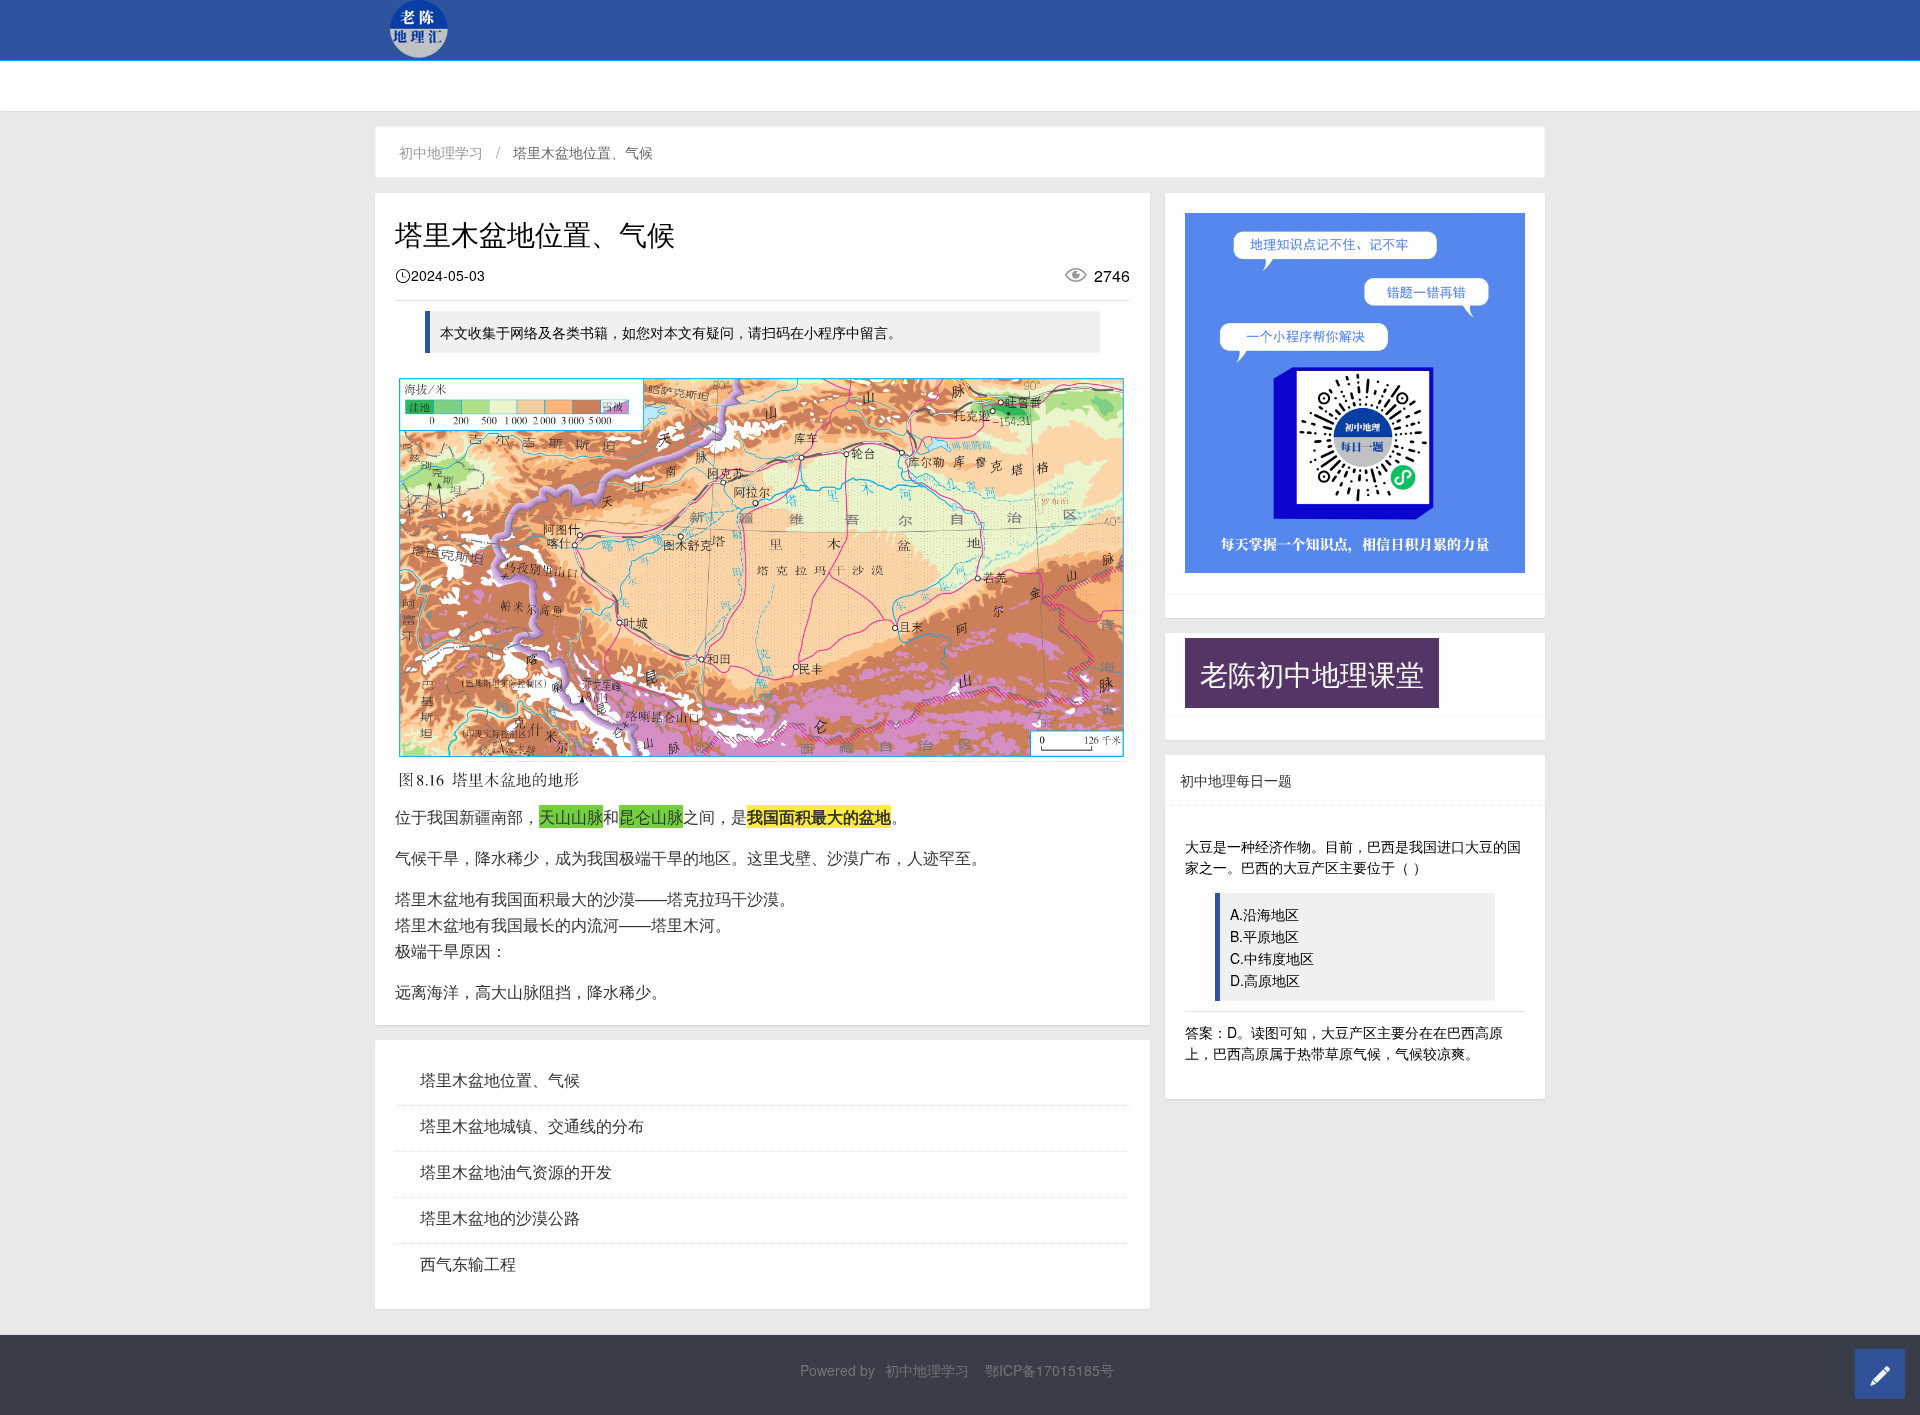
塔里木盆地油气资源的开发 (516, 1172)
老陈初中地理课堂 (1312, 673)
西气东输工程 (468, 1264)
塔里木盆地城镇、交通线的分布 (532, 1126)
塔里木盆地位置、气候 (500, 1080)
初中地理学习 (441, 152)
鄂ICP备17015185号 (1049, 1370)
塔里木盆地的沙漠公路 (500, 1218)
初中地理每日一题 (1236, 780)
